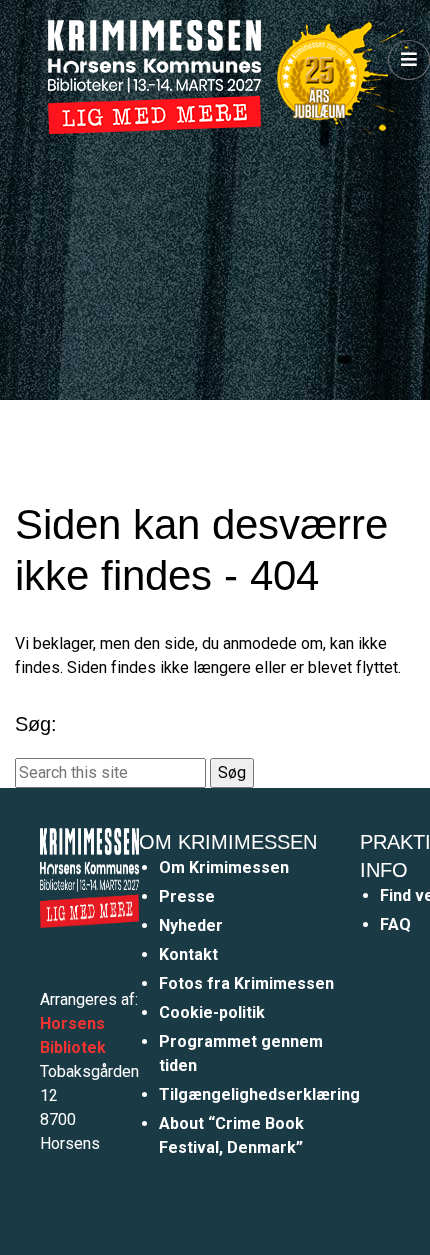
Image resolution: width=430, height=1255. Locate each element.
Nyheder (191, 925)
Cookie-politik (212, 1012)
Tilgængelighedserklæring (259, 1094)
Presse (187, 896)
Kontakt (188, 954)
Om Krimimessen (224, 867)
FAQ (395, 924)
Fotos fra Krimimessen (246, 983)
